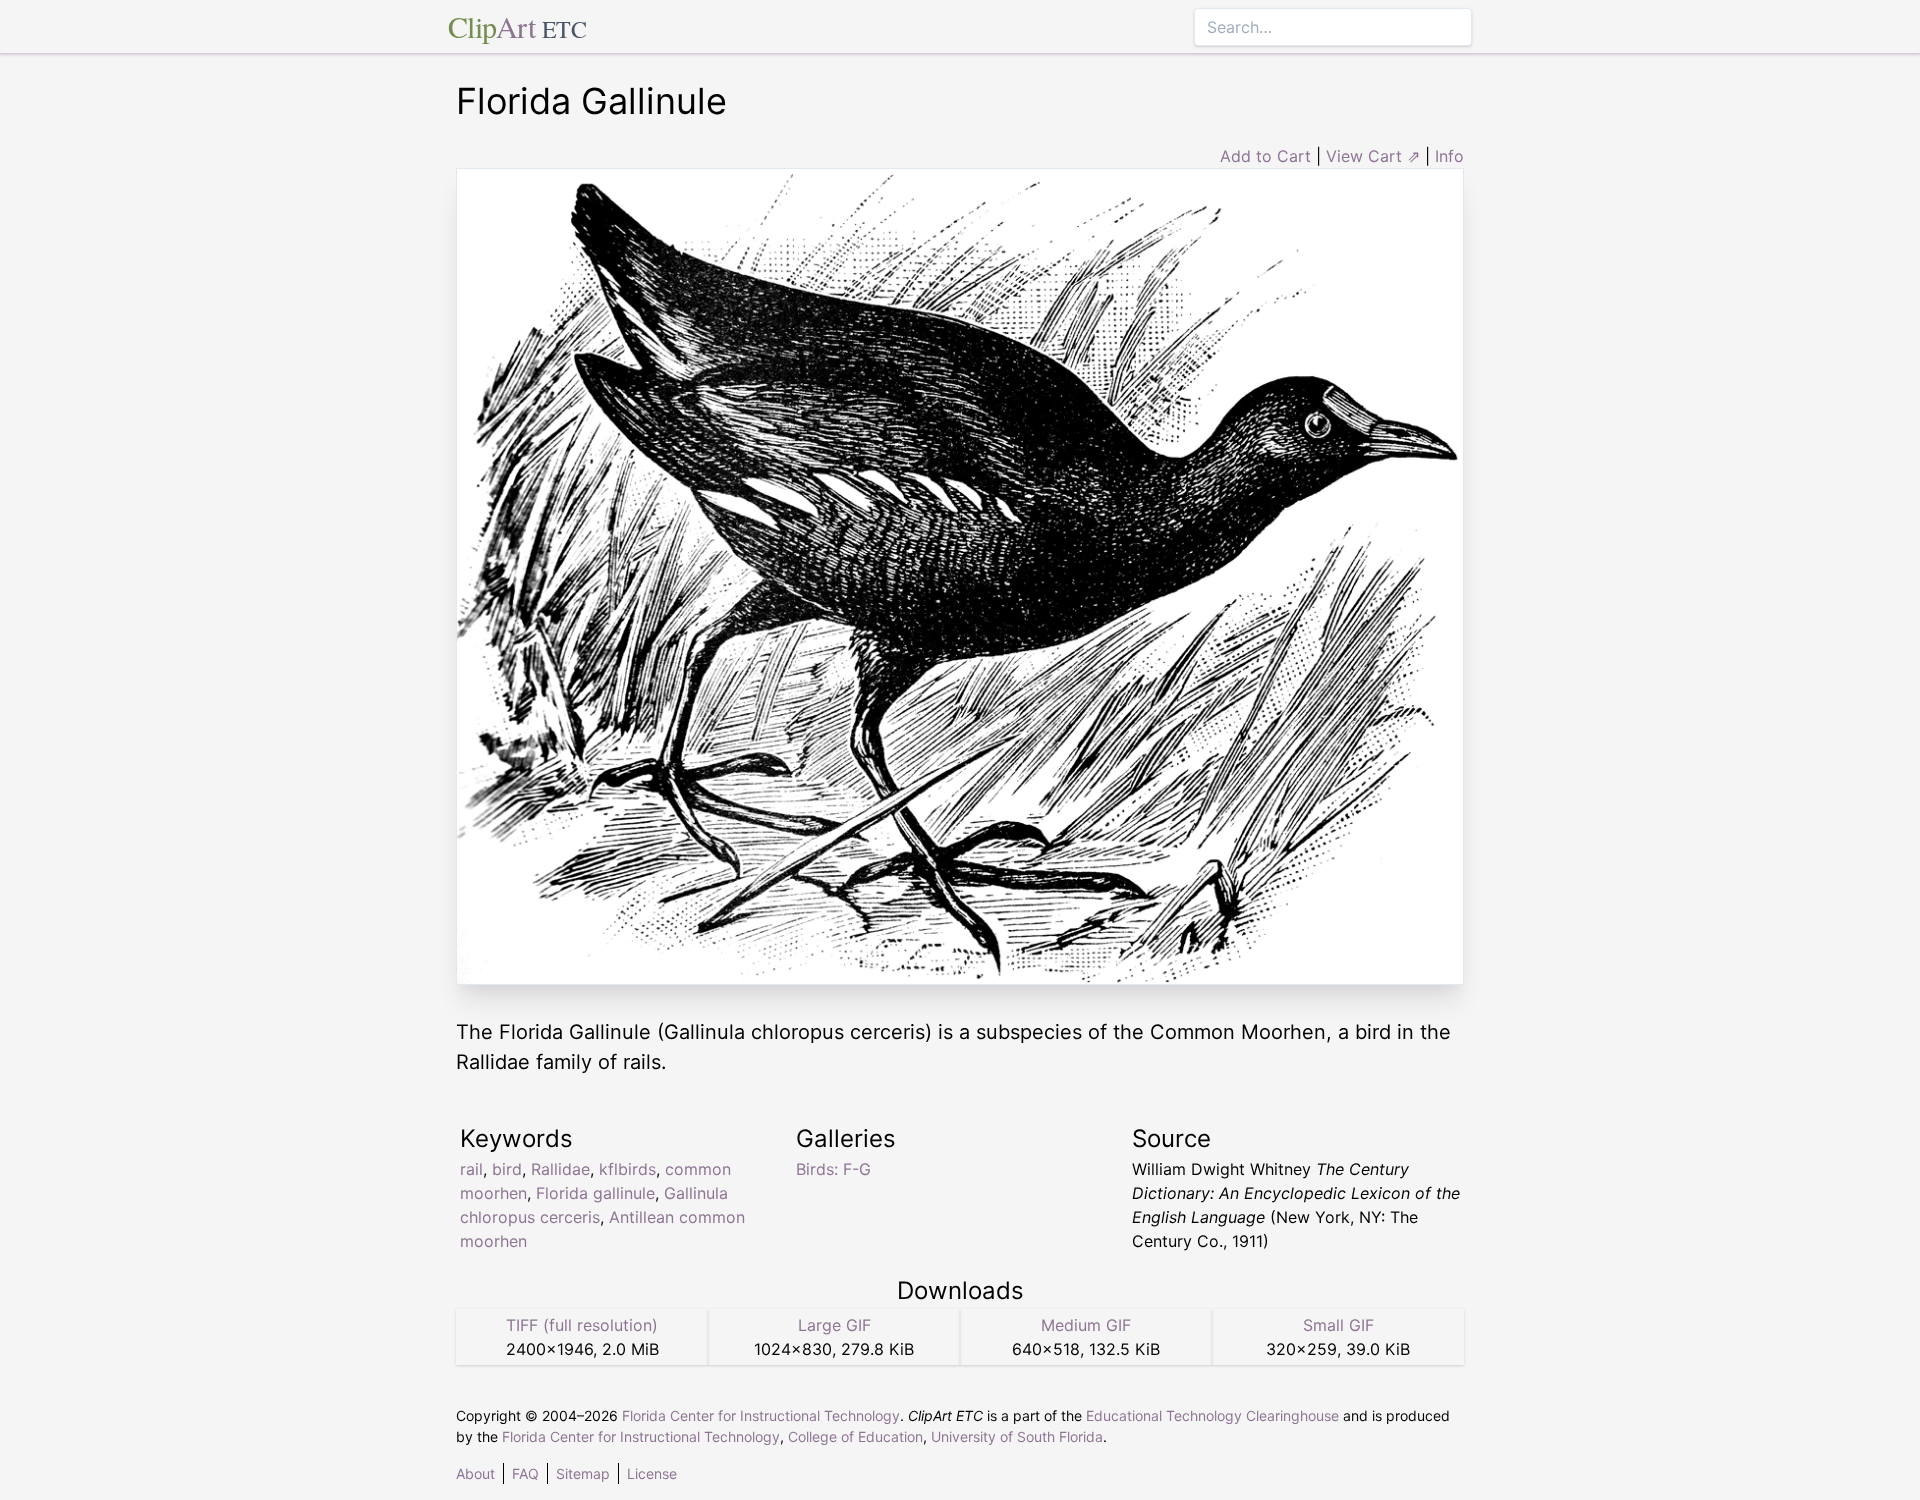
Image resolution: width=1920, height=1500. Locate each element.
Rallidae (560, 1169)
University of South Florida (1017, 1436)
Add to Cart (1265, 156)
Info (1449, 156)
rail (471, 1169)
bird (507, 1169)
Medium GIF (1086, 1325)
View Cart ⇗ (1373, 156)
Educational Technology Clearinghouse (1212, 1415)
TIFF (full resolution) (582, 1325)
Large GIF (834, 1325)
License (652, 1473)
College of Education (855, 1436)
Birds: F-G (833, 1169)
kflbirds (627, 1169)
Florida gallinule (595, 1193)
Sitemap (583, 1473)
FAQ (525, 1473)
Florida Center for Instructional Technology (761, 1415)
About (475, 1473)
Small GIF (1338, 1325)
